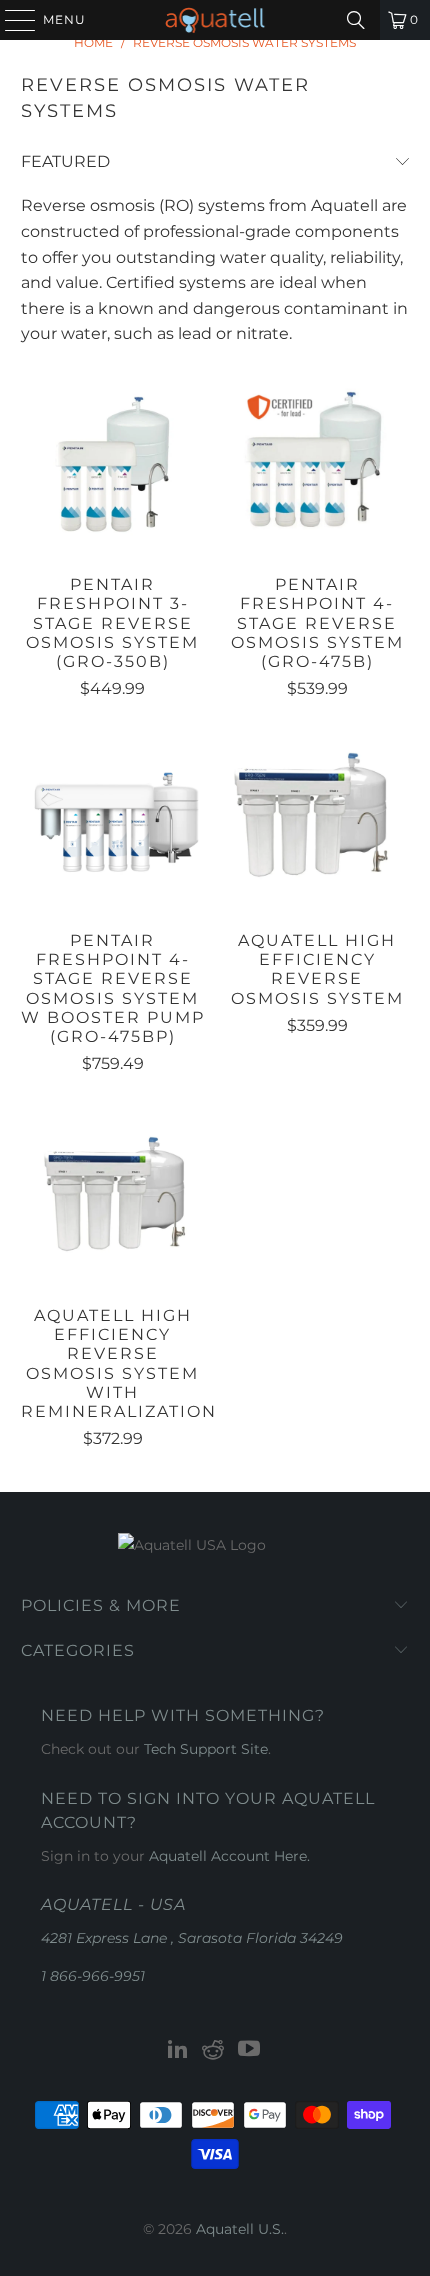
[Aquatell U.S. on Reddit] (214, 2050)
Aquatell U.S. (240, 2229)
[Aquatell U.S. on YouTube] (250, 2050)
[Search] (356, 20)
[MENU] (11, 20)
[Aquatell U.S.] (215, 20)
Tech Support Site (206, 1749)
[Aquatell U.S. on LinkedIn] (178, 2050)
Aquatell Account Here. (229, 1856)
